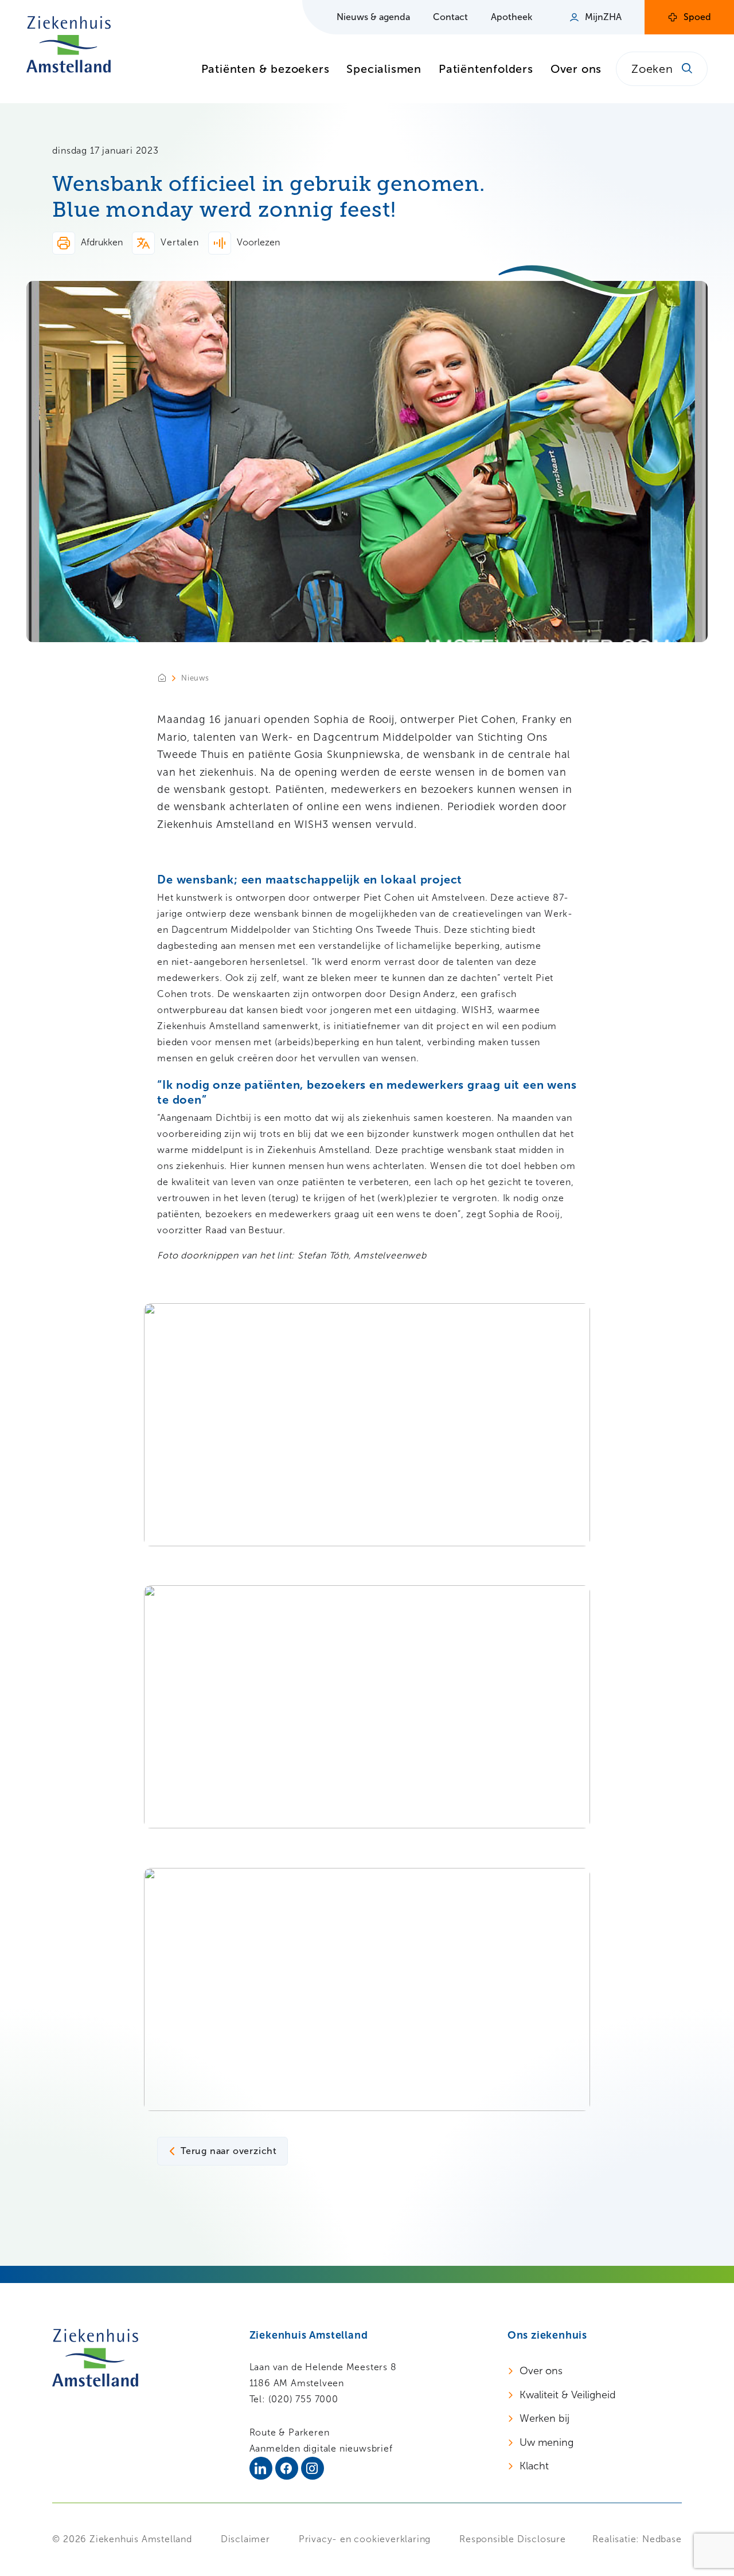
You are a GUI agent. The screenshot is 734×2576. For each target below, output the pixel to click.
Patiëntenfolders (486, 69)
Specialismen (384, 69)
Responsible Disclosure (513, 2539)
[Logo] (69, 44)
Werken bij (544, 2418)
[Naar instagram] (313, 2468)
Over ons (576, 69)
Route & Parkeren (290, 2432)
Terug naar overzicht (229, 2151)
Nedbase (662, 2539)
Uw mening (546, 2442)
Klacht (534, 2466)
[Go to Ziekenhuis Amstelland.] (169, 678)
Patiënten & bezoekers (266, 69)
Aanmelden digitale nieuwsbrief (321, 2448)
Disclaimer (245, 2539)
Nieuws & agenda (373, 17)
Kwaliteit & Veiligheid (568, 2395)
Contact (450, 17)
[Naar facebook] (287, 2468)
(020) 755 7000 (303, 2399)
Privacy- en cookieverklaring (365, 2539)
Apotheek (512, 17)
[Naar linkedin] (261, 2468)
